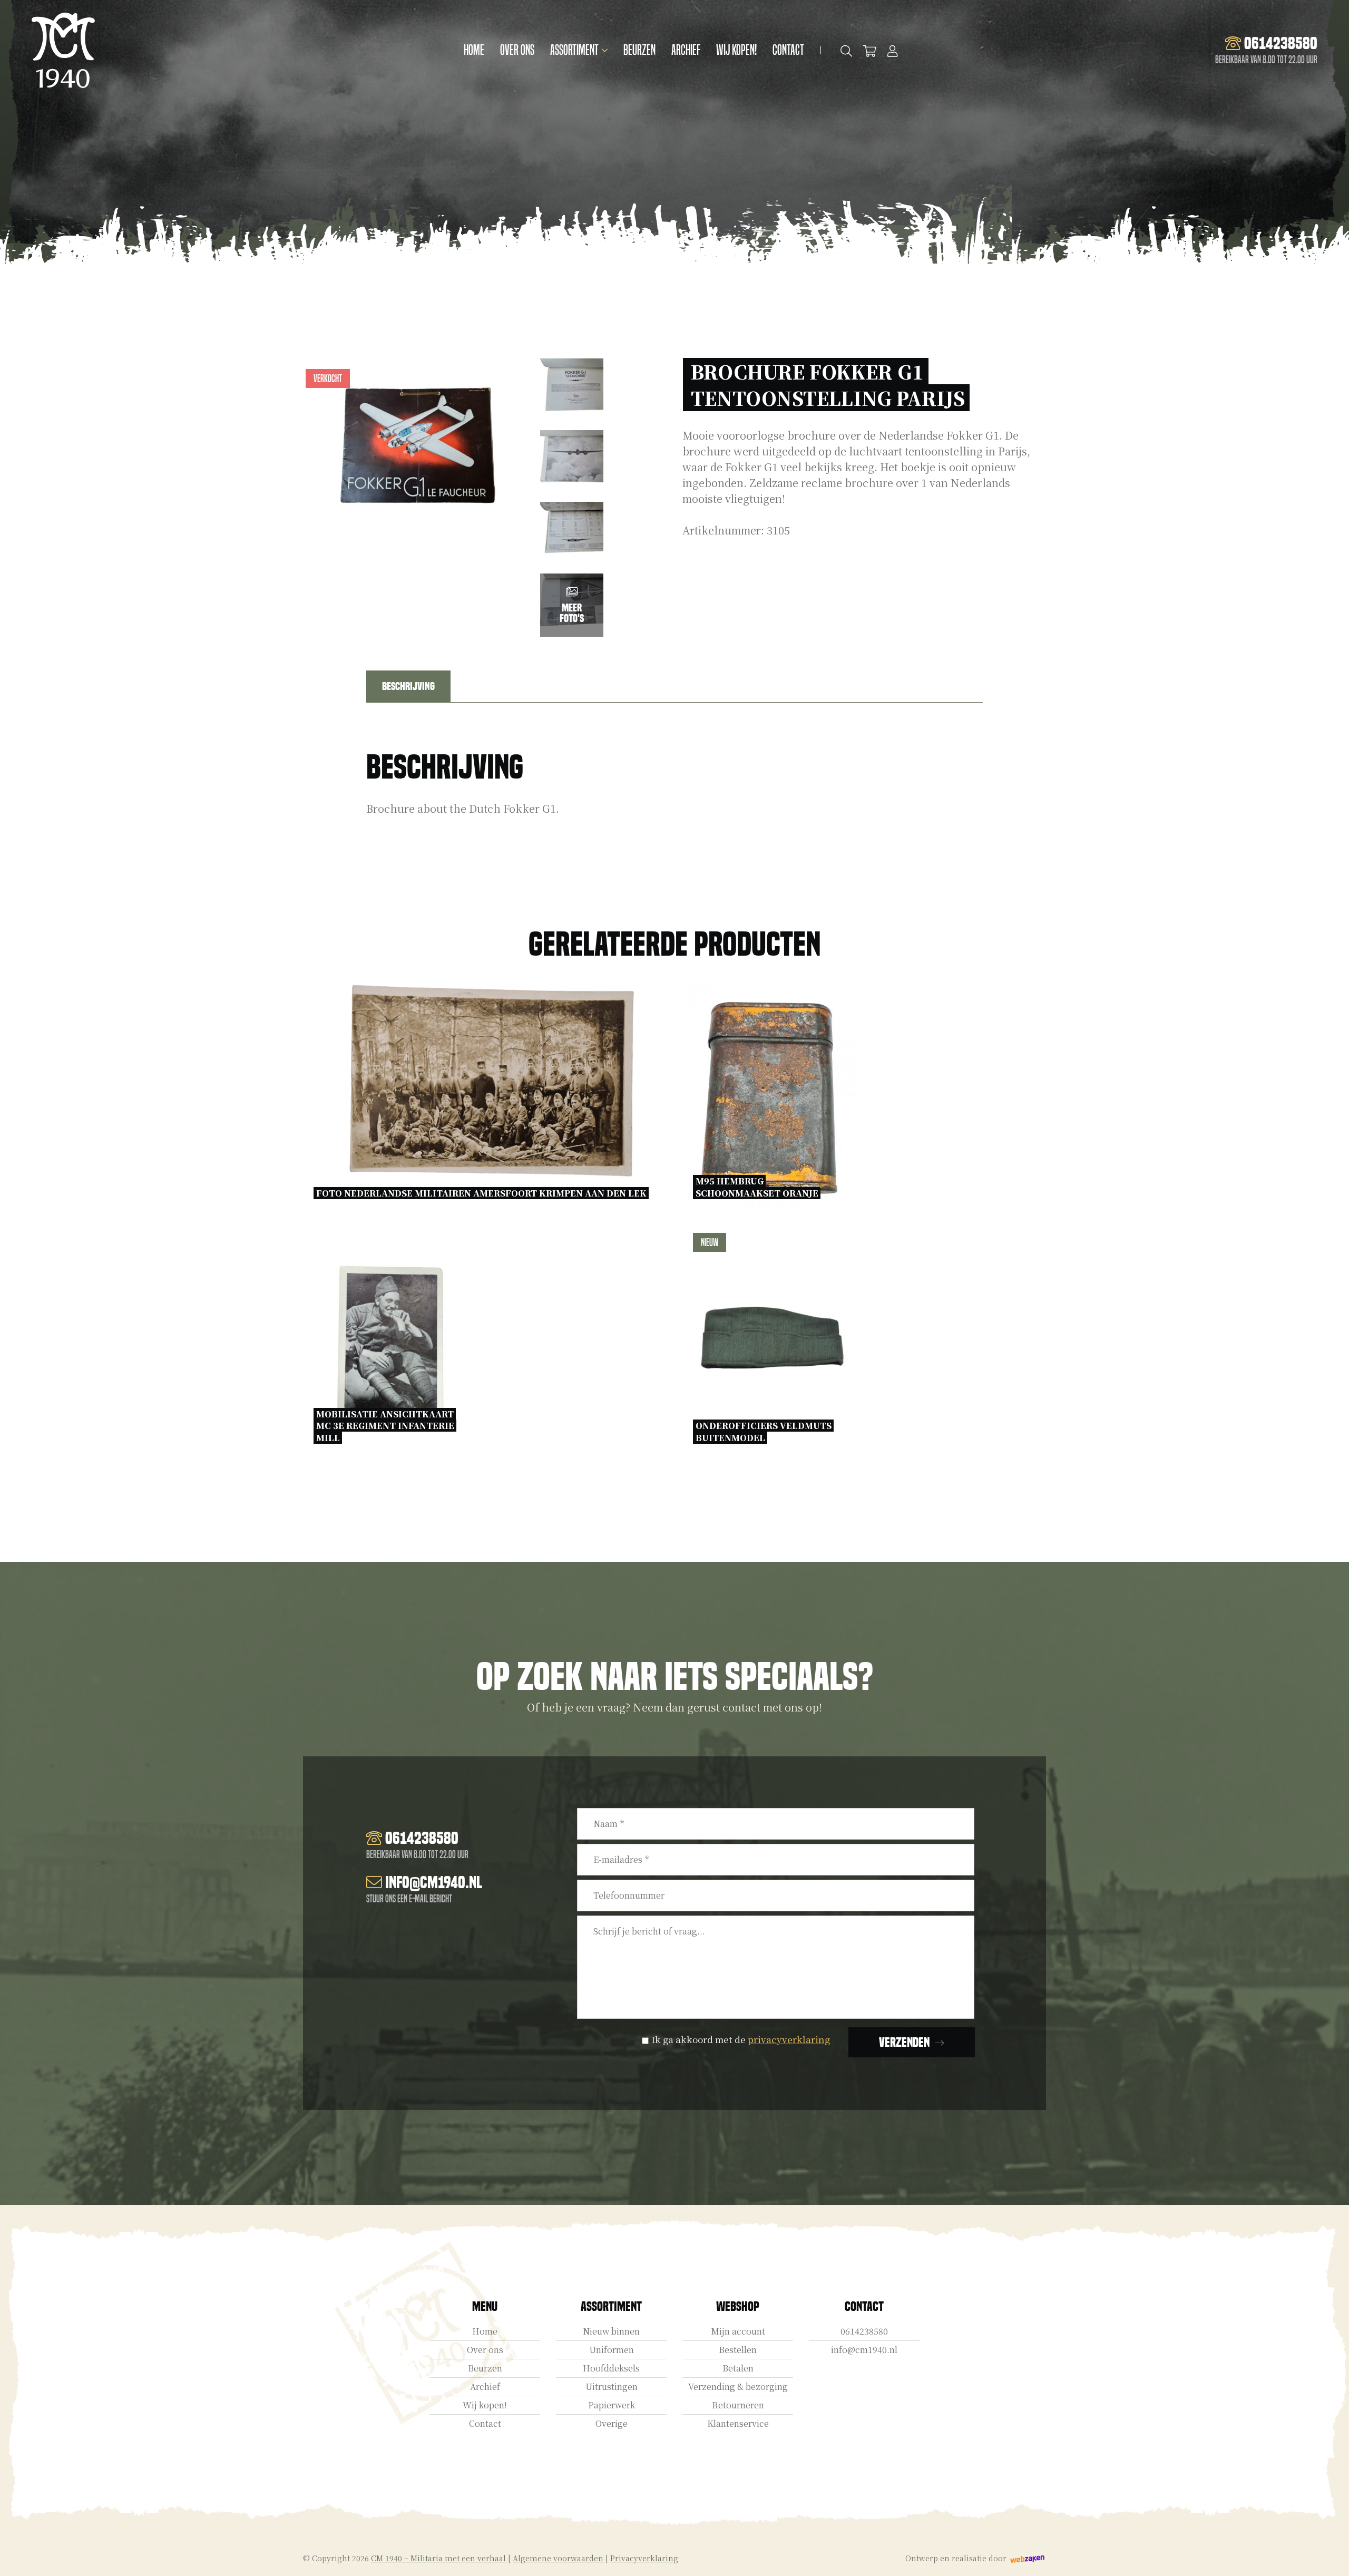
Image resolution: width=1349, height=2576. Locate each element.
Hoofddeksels (611, 2368)
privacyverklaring (789, 2039)
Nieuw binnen (611, 2331)
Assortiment (574, 50)
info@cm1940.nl (864, 2350)
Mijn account (738, 2331)
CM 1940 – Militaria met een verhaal (438, 2558)
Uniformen (612, 2350)
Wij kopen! (736, 50)
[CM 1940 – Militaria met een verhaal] (63, 50)
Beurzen (639, 50)
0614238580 (864, 2331)
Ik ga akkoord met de (741, 2039)
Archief (686, 50)
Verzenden (904, 2042)
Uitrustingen (612, 2387)
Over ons (517, 50)
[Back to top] (1330, 2556)
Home (474, 50)
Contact (788, 50)
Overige (612, 2423)
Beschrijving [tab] (408, 686)
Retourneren (738, 2405)
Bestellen (738, 2350)
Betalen (738, 2368)
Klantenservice (738, 2423)
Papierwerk (612, 2405)
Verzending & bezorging (738, 2387)
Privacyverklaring (644, 2558)
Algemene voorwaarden (558, 2558)
